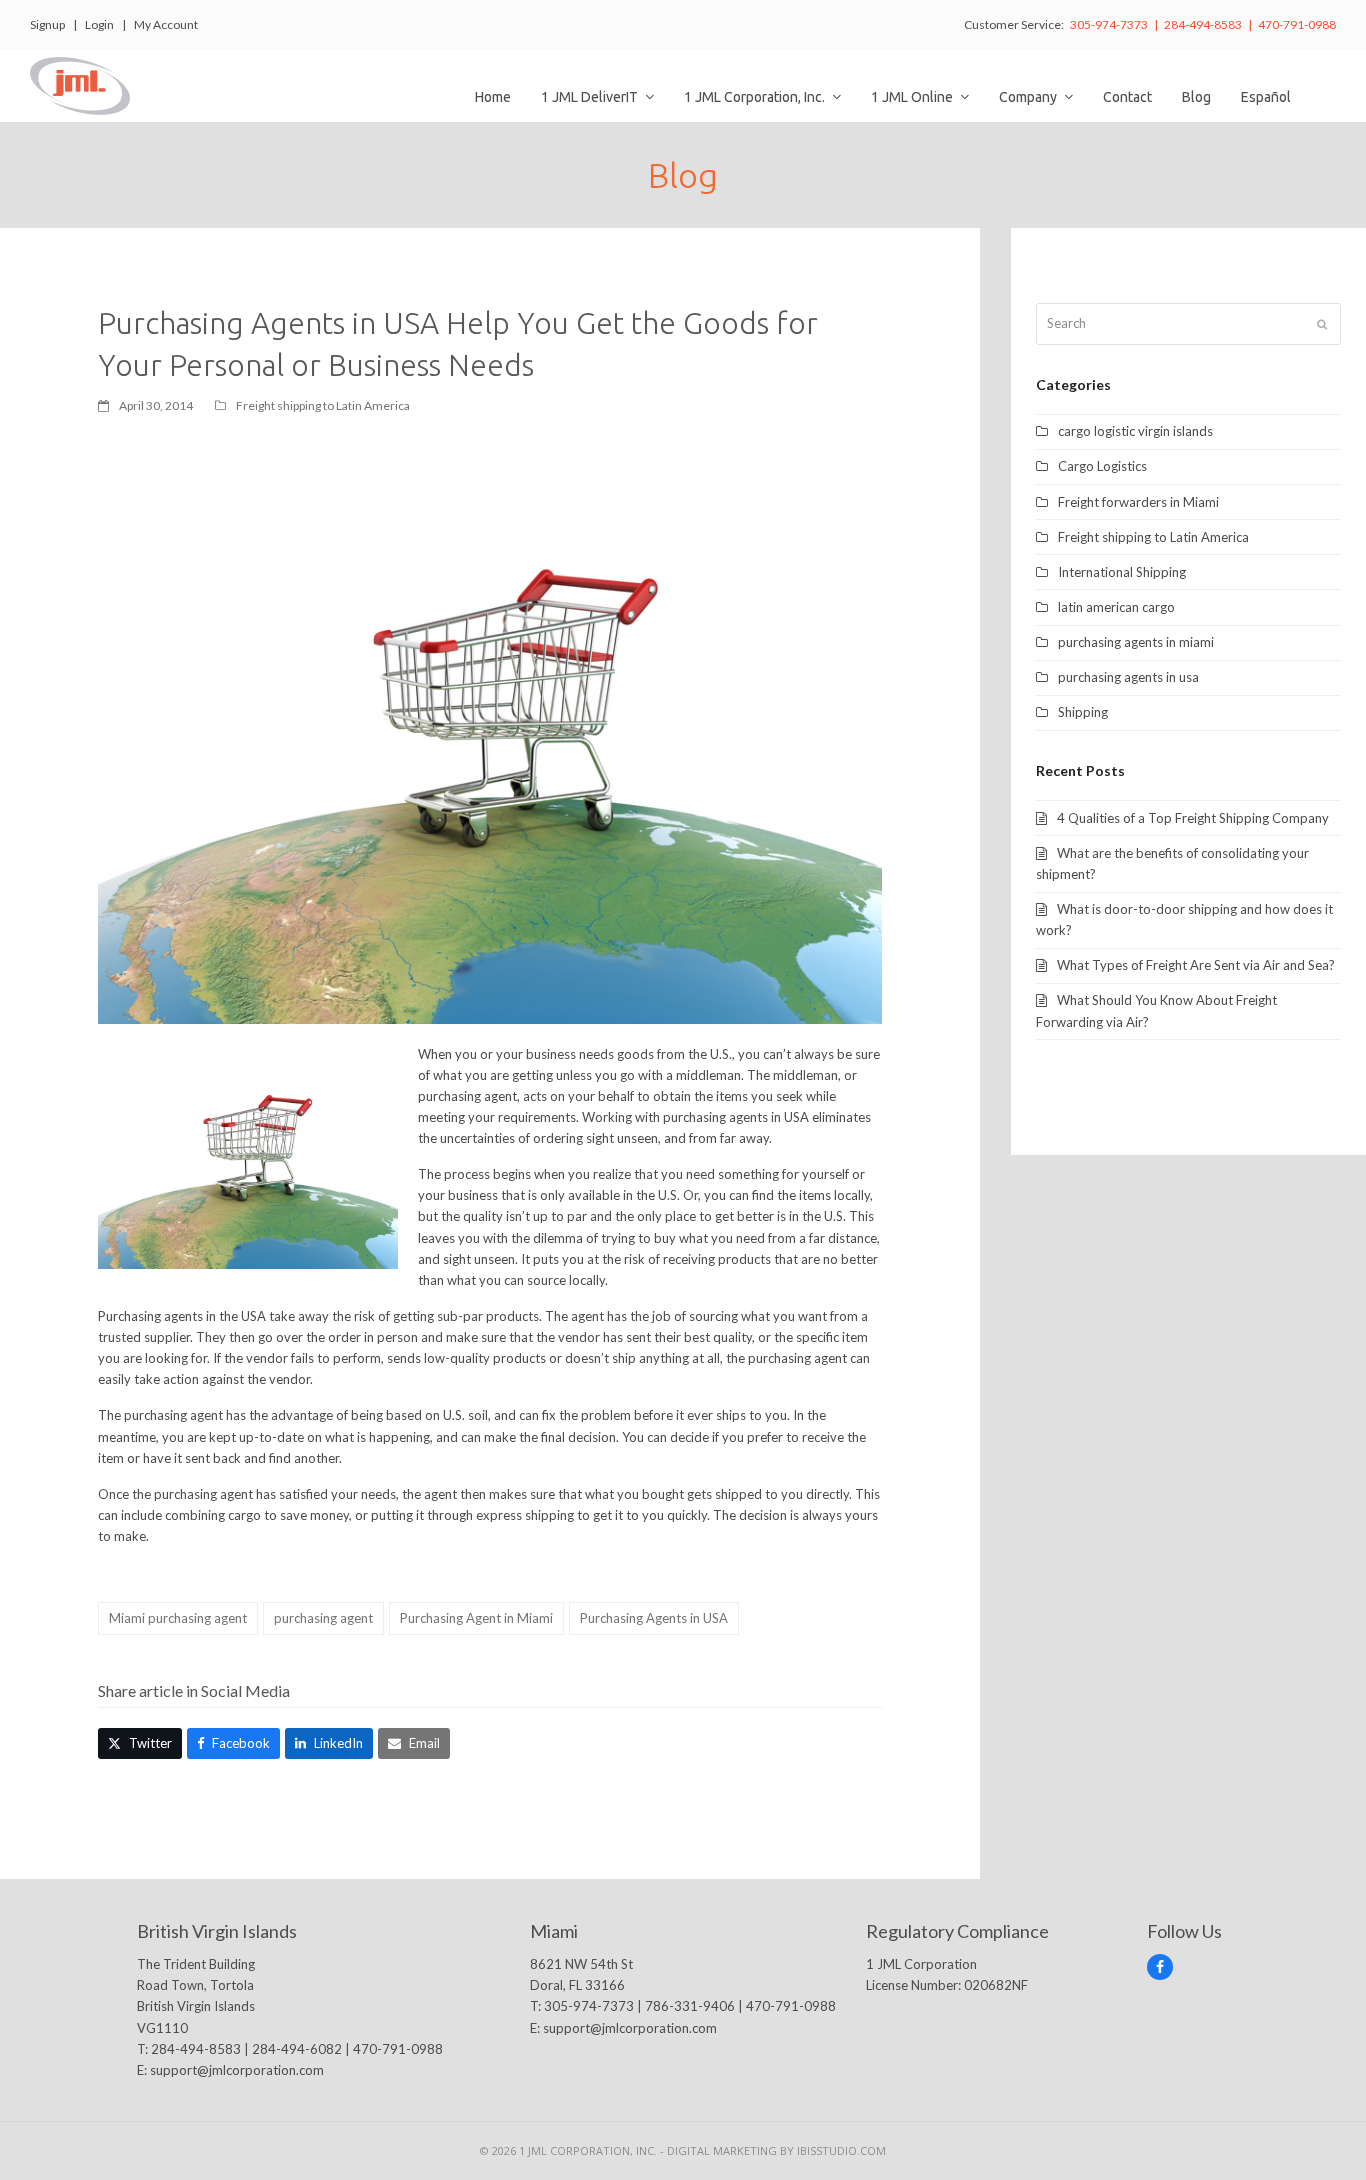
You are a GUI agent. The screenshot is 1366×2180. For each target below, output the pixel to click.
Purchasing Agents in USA (654, 1618)
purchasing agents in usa (1128, 677)
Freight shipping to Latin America (323, 405)
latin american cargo (1116, 607)
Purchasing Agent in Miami (476, 1618)
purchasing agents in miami (1136, 642)
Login (99, 24)
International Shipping (1122, 572)
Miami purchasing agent (178, 1618)
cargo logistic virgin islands (1135, 431)
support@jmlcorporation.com (237, 2070)
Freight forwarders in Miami (1138, 502)
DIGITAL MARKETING (723, 2150)
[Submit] (1322, 324)
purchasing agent (323, 1618)
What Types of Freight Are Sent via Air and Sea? (1196, 965)
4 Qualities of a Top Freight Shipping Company (1193, 818)
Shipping (1083, 712)
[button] (140, 1743)
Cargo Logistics (1102, 466)
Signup (47, 24)
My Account (166, 24)
